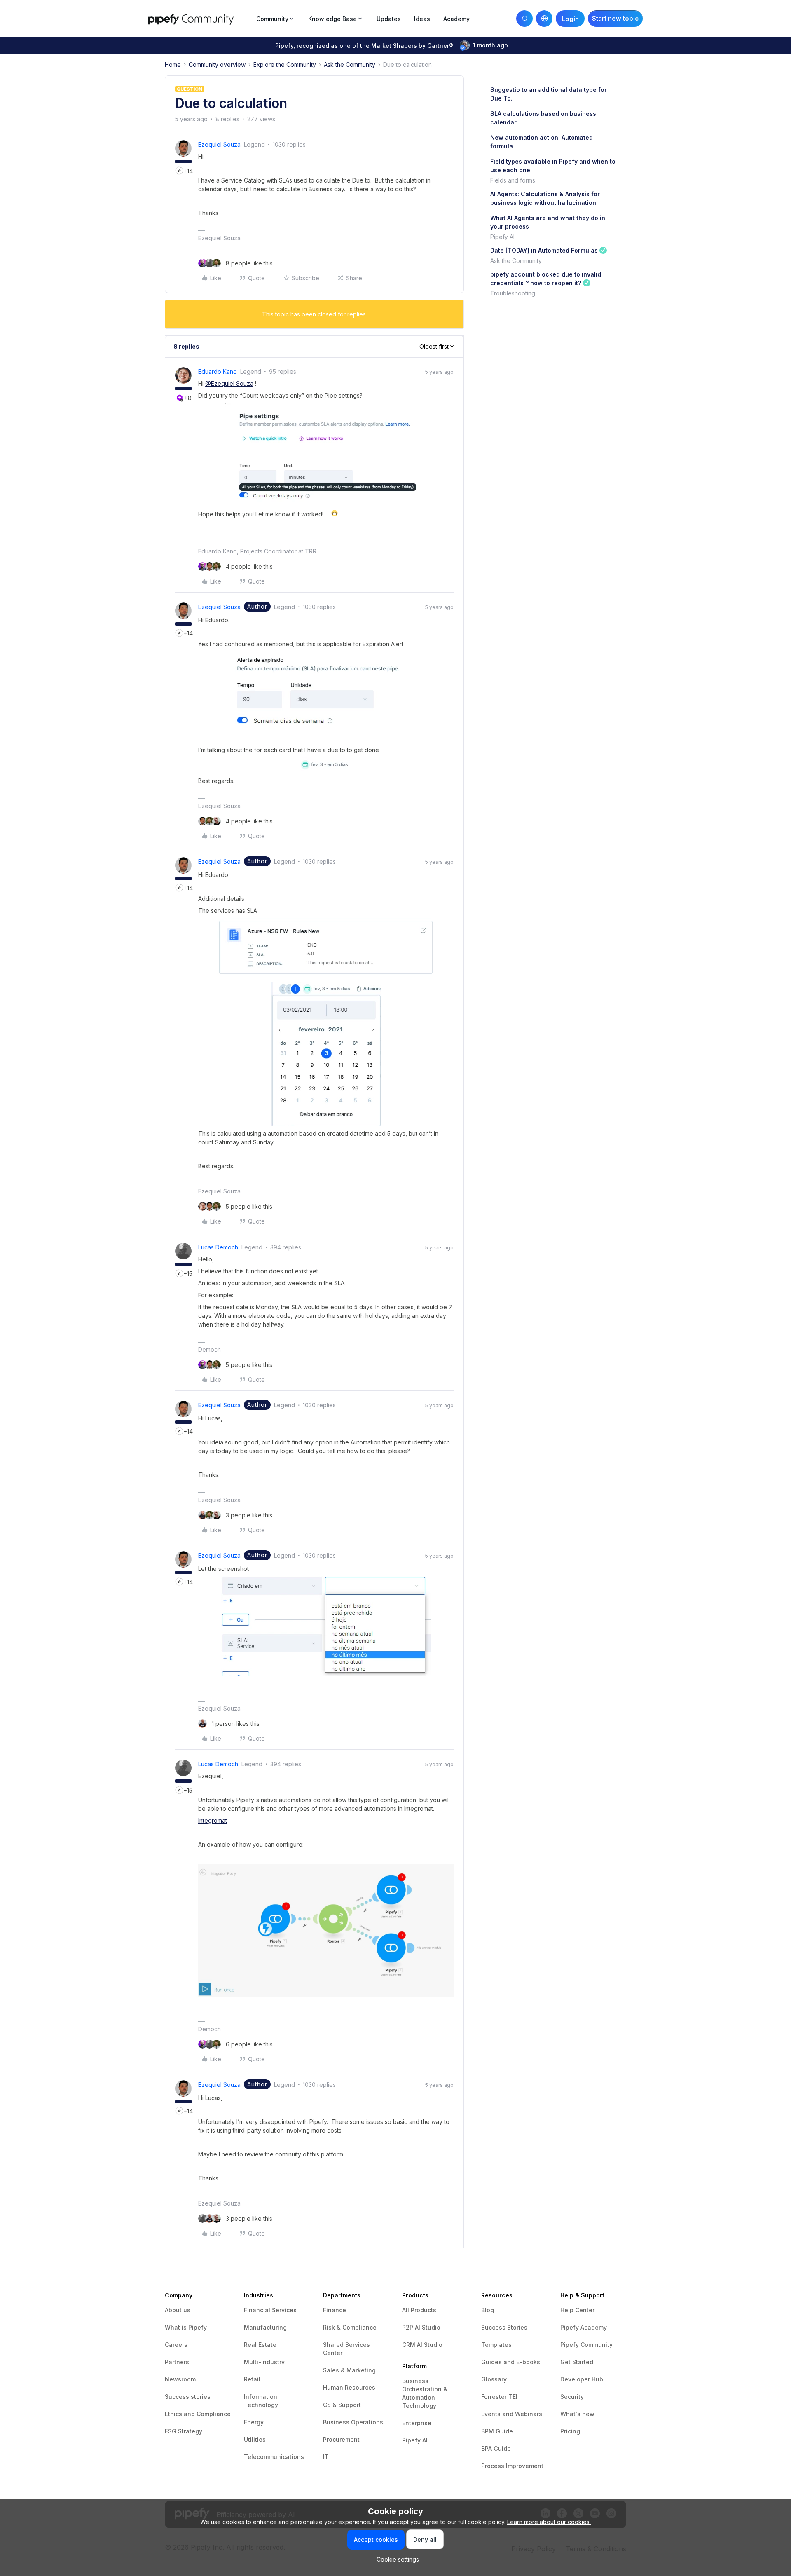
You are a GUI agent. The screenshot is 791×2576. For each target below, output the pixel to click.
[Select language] (544, 19)
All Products (419, 2310)
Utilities (255, 2439)
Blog (488, 2310)
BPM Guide (497, 2431)
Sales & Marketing (349, 2370)
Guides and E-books (511, 2362)
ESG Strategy (184, 2431)
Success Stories (504, 2327)
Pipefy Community (586, 2345)
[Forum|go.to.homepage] (200, 18)
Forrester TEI (499, 2397)
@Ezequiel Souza (229, 383)
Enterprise (417, 2423)
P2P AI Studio (421, 2327)
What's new (577, 2414)
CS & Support (342, 2405)
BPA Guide (496, 2448)
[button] (615, 19)
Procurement (341, 2439)
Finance (335, 2310)
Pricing (570, 2431)
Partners (177, 2362)
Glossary (494, 2379)
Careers (176, 2345)
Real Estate (260, 2345)
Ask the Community (350, 64)
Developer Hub (582, 2379)
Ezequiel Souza (219, 144)
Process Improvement (512, 2466)
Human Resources (349, 2387)
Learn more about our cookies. (549, 2522)
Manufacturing (265, 2327)
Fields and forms (513, 180)
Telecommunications (274, 2457)
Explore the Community (285, 64)
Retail (252, 2379)
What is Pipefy (186, 2327)
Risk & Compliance (350, 2327)
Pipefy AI (502, 237)
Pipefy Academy (584, 2327)
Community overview (217, 64)
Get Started (577, 2362)
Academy (456, 19)
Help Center (577, 2310)
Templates (496, 2345)
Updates (389, 19)
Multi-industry (264, 2362)
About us (178, 2310)
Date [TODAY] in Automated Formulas (544, 250)
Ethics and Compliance (198, 2414)
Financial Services (270, 2310)
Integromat (213, 1820)
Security (572, 2397)
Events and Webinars (512, 2414)
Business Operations (353, 2422)
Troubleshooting (513, 293)
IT (326, 2457)
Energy (254, 2422)
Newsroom (180, 2379)
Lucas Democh (218, 1247)
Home (173, 64)
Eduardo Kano (218, 372)
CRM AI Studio (422, 2345)
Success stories (188, 2397)
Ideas (422, 19)
